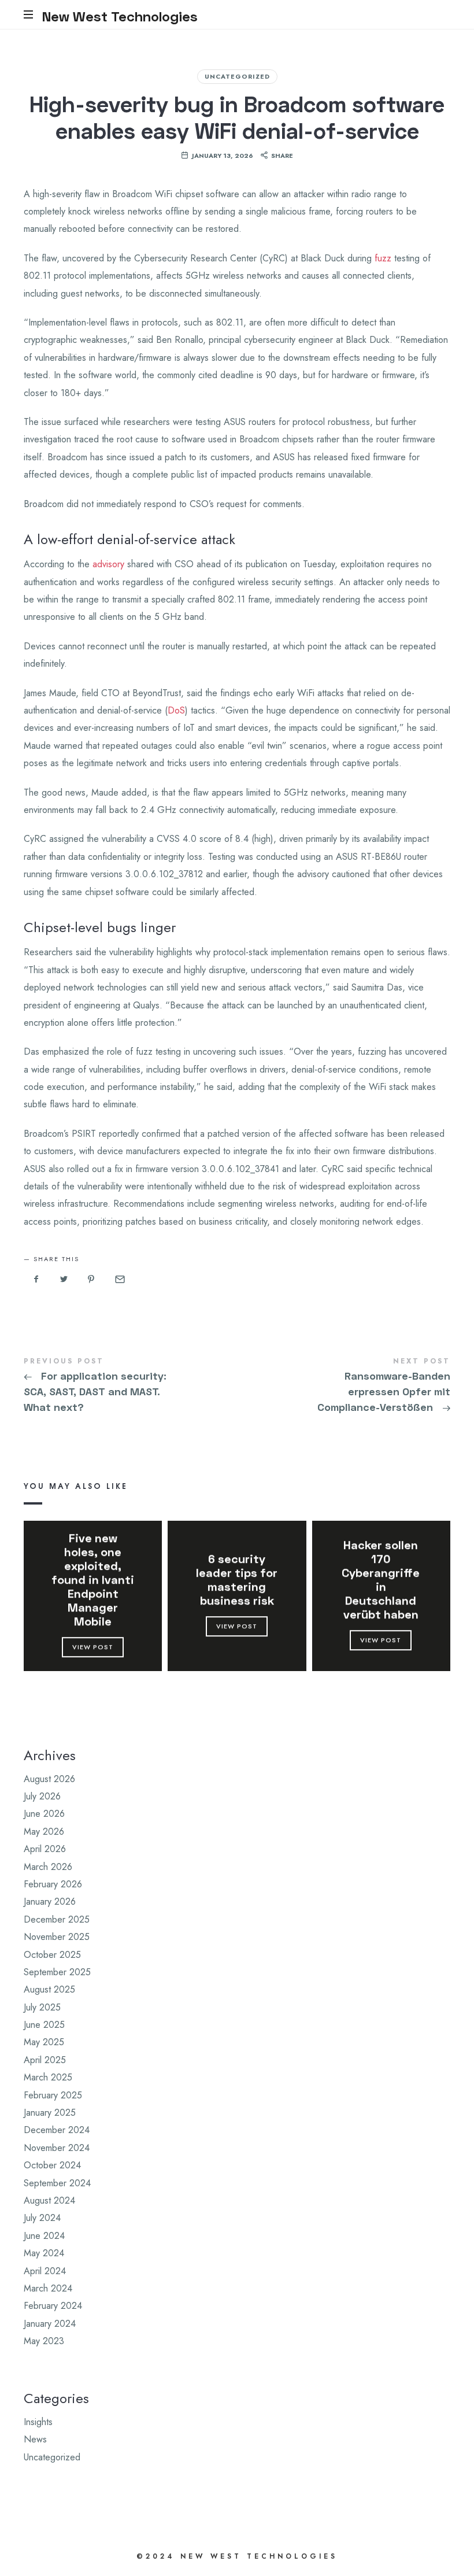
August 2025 (49, 1990)
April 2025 (45, 2060)
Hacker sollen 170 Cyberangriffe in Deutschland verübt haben (381, 1579)
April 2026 (45, 1849)
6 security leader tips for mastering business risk (237, 1579)
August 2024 (49, 2200)
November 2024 (57, 2148)
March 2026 (48, 1867)
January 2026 (50, 1902)
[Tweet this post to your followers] (64, 1279)
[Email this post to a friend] (119, 1279)
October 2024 (52, 2165)
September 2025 (57, 1972)
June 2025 (44, 2025)
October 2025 (52, 1955)
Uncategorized (237, 76)
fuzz (383, 258)
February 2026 (53, 1884)
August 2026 (49, 1779)
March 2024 (48, 2288)
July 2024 (42, 2218)
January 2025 (50, 2113)
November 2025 (57, 1937)
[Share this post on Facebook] (36, 1279)
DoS (176, 710)
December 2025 (57, 1919)
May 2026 (44, 1832)
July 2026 (42, 1796)
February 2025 (53, 2095)
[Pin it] (91, 1279)
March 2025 (48, 2078)
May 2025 (44, 2043)
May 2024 (44, 2253)
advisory (108, 564)
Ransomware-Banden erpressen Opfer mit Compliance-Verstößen (344, 1387)
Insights (38, 2422)
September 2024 (57, 2183)
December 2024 (57, 2130)
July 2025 (42, 2007)
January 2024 (50, 2324)
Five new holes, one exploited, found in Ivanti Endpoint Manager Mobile (93, 1579)
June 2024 (44, 2236)
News (35, 2440)
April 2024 (45, 2271)
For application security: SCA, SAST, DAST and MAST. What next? (130, 1387)
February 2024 (53, 2306)
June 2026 (44, 1814)
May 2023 (44, 2341)
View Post (93, 1647)
